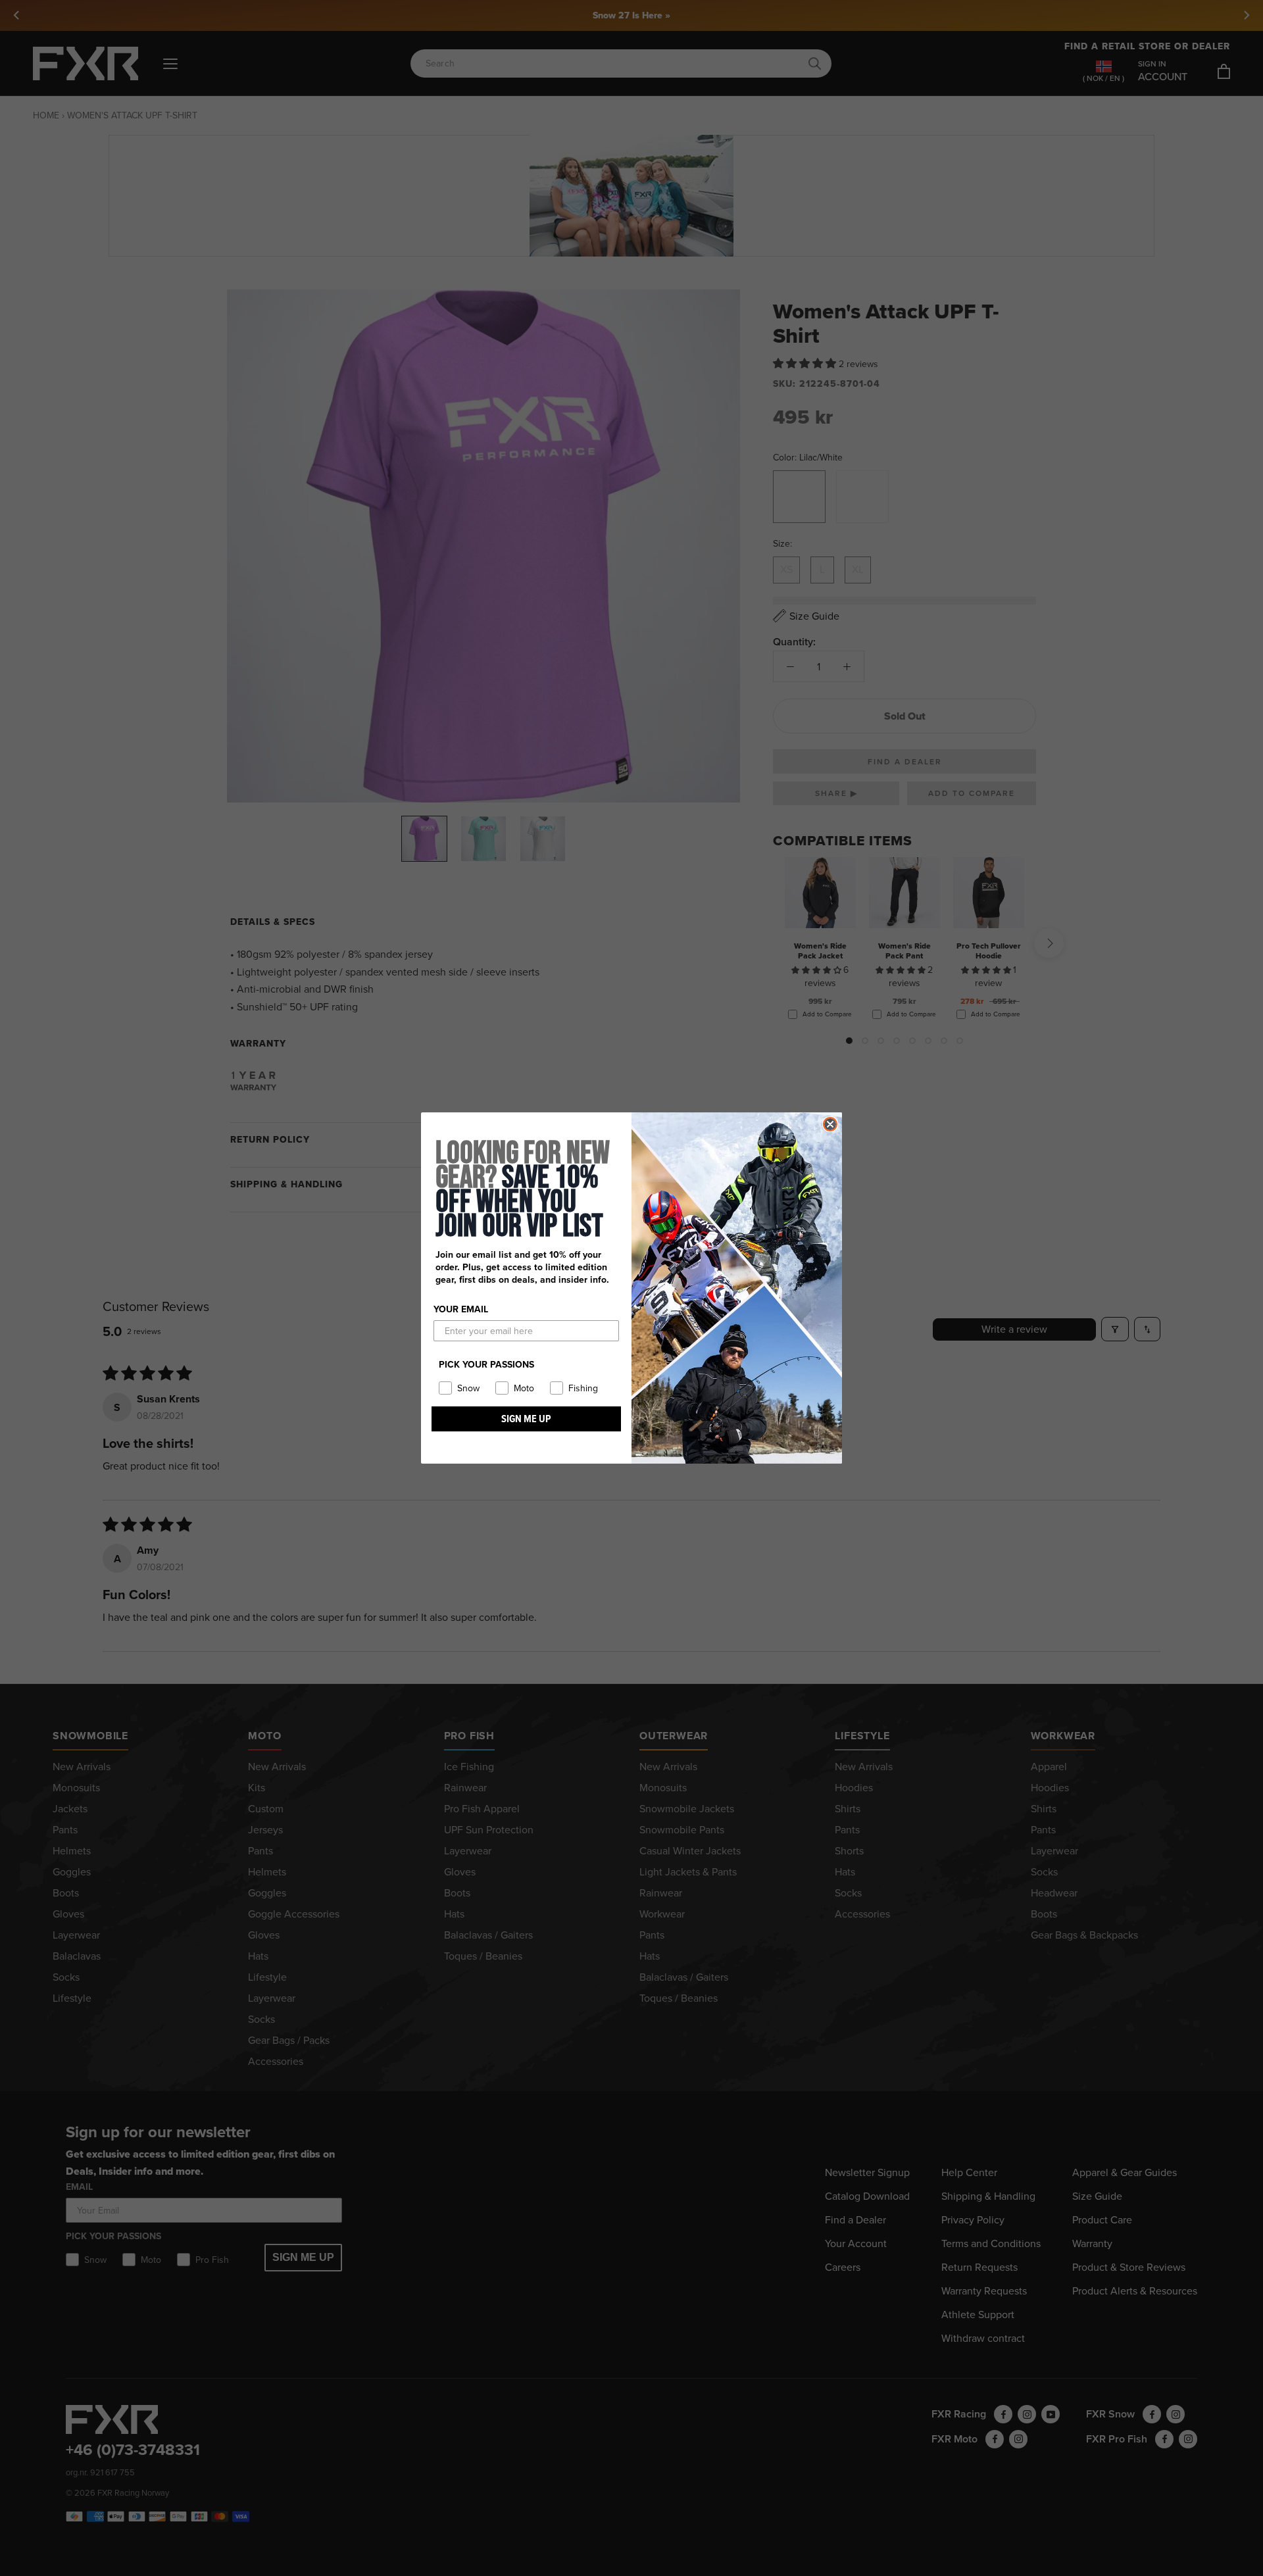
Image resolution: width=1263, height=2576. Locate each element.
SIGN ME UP (526, 1419)
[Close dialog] (830, 1124)
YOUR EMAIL (461, 1309)
